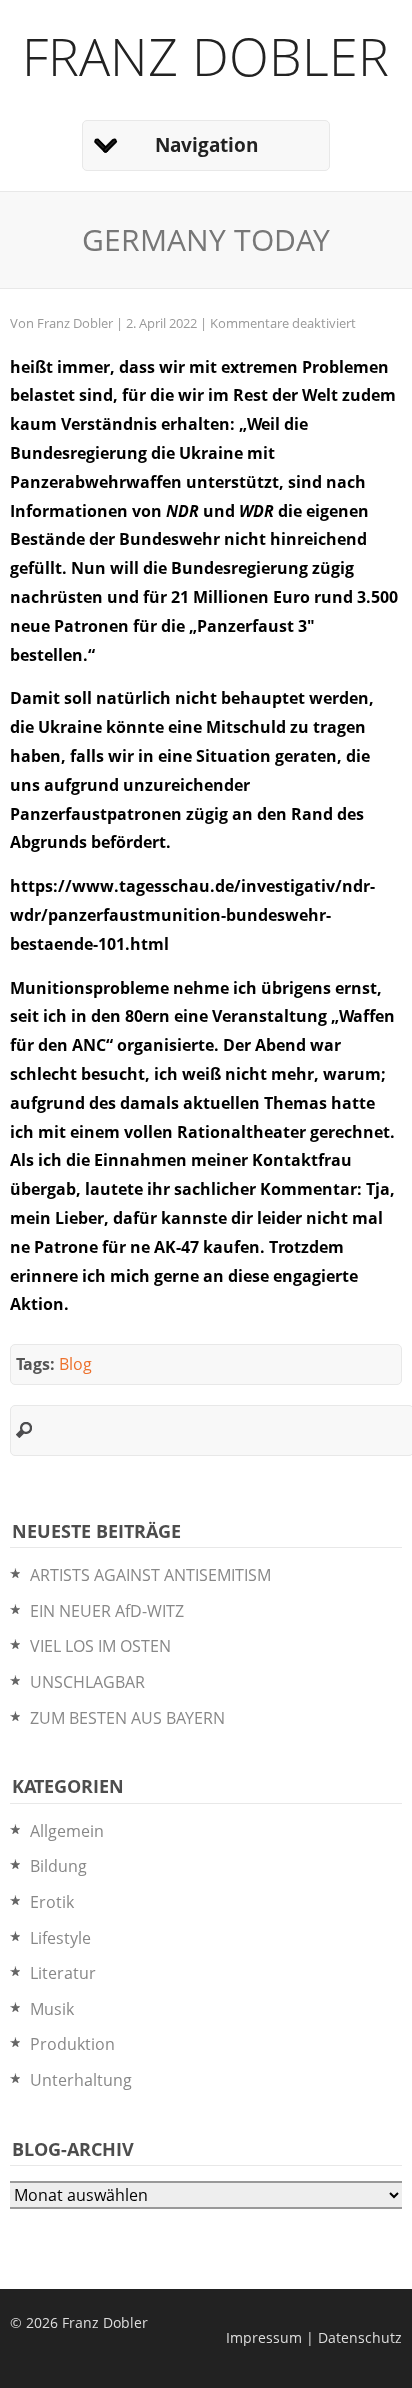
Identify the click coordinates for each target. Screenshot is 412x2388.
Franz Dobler (205, 55)
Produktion (72, 2044)
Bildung (58, 1866)
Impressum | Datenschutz (314, 2337)
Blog (75, 1364)
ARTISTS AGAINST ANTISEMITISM (150, 1575)
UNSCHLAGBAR (87, 1682)
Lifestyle (60, 1938)
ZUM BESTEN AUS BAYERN (127, 1718)
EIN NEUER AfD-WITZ (107, 1611)
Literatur (63, 1973)
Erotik (52, 1902)
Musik (52, 2009)
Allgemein (67, 1831)
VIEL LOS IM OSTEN (100, 1646)
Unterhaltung (81, 2080)
